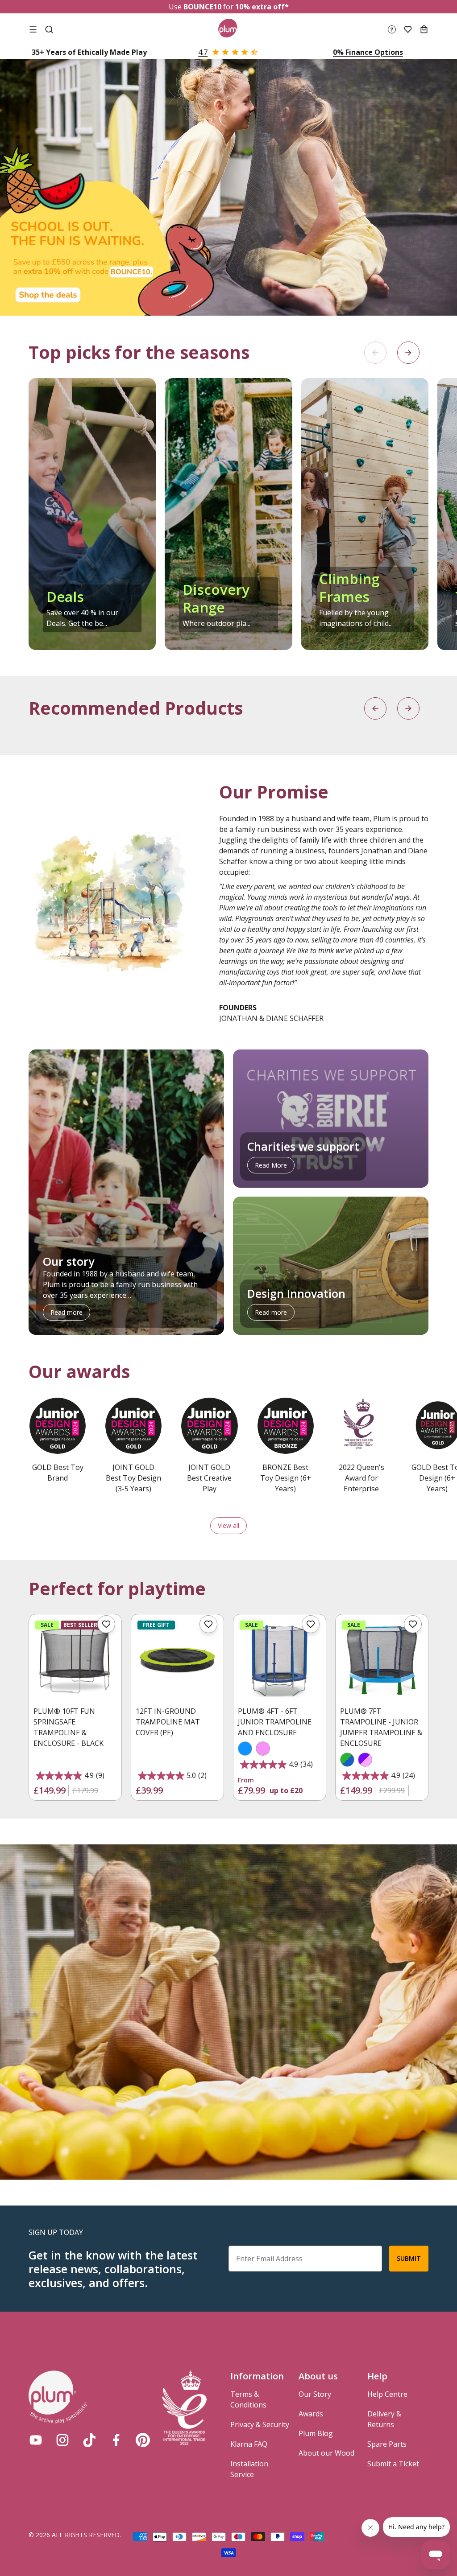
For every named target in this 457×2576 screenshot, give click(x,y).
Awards (311, 2414)
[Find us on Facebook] (116, 2440)
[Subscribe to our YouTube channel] (36, 2440)
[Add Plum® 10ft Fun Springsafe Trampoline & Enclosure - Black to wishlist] (106, 1624)
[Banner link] (228, 187)
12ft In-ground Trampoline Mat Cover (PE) (168, 1722)
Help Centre (387, 2394)
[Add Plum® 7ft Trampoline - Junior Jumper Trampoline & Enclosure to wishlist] (413, 1624)
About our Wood (326, 2453)
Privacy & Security (260, 2424)
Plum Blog (316, 2433)
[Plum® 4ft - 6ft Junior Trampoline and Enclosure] (280, 1660)
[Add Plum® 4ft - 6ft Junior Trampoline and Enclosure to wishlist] (311, 1624)
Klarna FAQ (249, 2444)
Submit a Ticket (393, 2464)
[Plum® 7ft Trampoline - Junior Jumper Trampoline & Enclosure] (382, 1660)
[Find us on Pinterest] (143, 2440)
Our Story (315, 2394)
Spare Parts (387, 2444)
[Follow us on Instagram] (62, 2440)
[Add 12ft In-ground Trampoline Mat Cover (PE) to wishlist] (208, 1624)
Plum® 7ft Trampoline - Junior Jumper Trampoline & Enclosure (381, 1727)
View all (228, 1525)
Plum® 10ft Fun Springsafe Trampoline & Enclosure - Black (69, 1727)
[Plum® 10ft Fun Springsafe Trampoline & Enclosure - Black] (75, 1660)
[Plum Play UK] (228, 29)
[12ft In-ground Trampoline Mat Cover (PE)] (177, 1660)
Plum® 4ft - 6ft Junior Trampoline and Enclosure (275, 1722)
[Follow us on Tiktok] (89, 2440)
